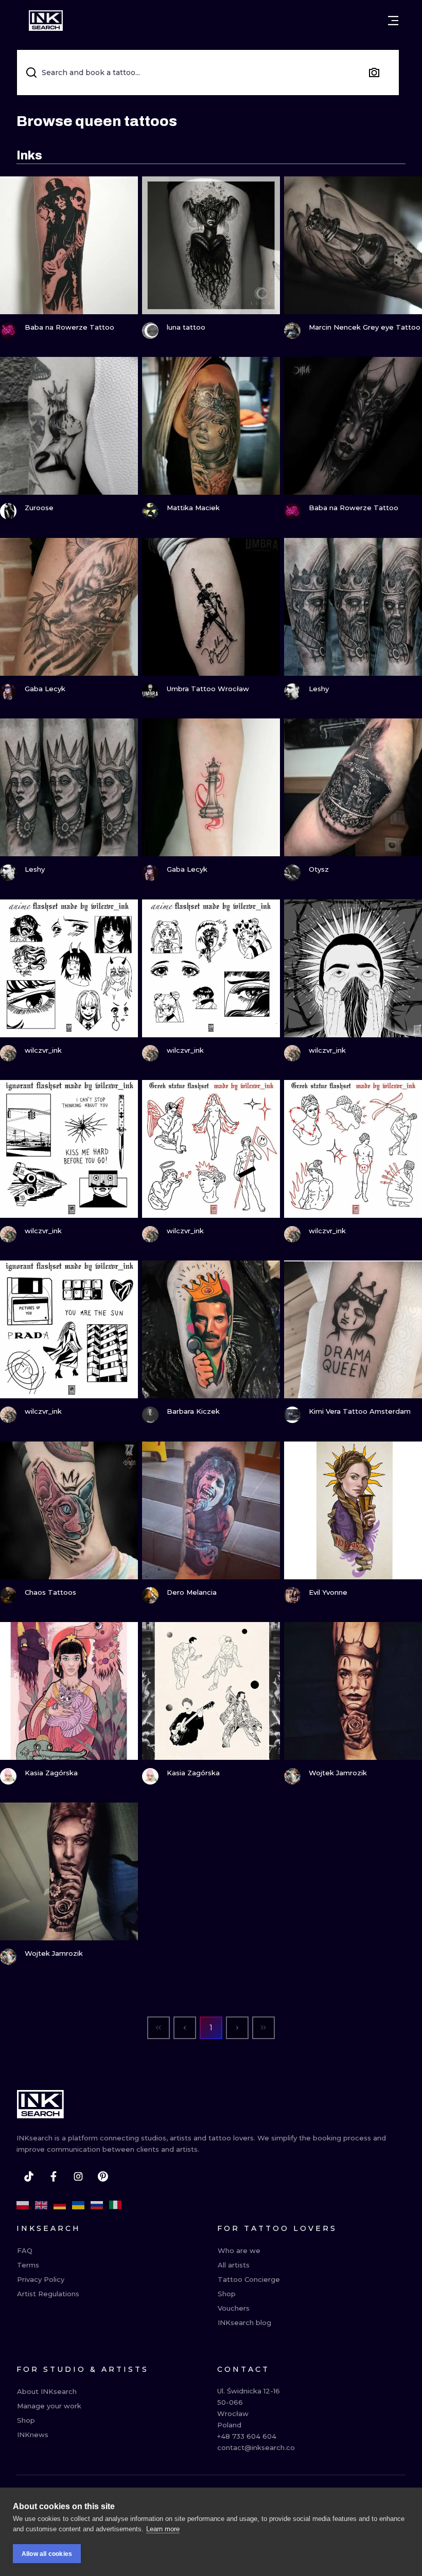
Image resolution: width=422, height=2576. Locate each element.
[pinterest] (103, 2176)
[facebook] (54, 2176)
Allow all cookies (47, 2554)
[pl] (23, 2205)
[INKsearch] (46, 21)
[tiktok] (29, 2176)
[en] (41, 2205)
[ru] (97, 2205)
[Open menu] (393, 21)
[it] (115, 2205)
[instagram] (78, 2176)
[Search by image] (374, 73)
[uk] (78, 2205)
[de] (60, 2205)
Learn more (163, 2529)
